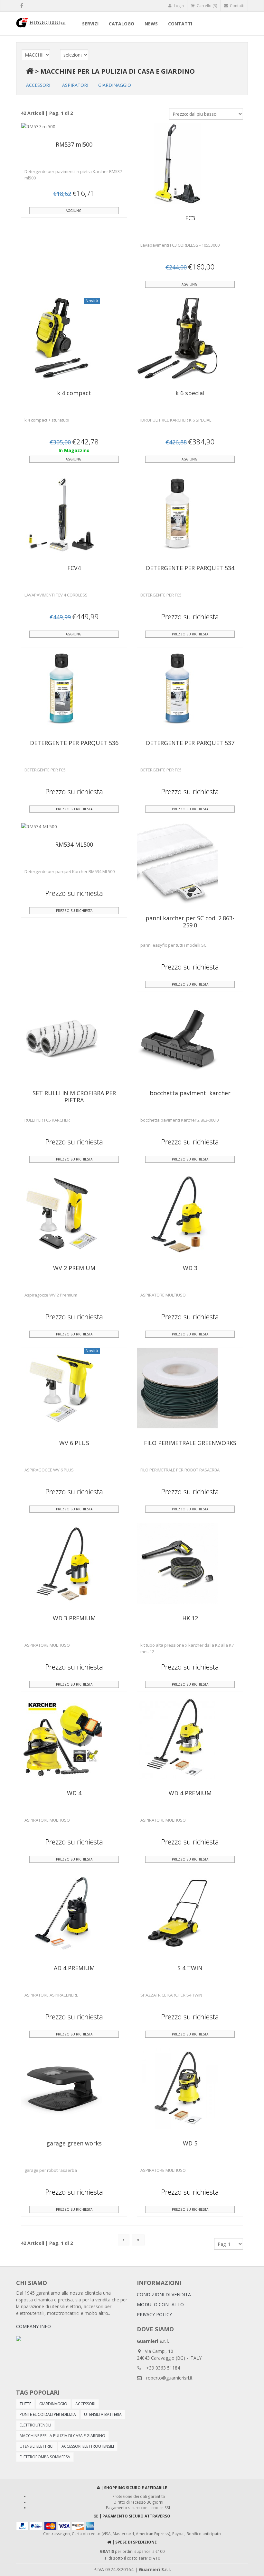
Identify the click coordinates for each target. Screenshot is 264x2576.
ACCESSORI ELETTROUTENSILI (88, 2446)
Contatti (237, 6)
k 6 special (190, 393)
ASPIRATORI (75, 85)
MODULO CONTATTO (160, 2304)
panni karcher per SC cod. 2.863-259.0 (190, 922)
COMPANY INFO (33, 2326)
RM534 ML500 (74, 844)
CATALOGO (122, 24)
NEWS (151, 24)
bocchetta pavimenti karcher (190, 1093)
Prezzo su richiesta (190, 634)
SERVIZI (90, 24)
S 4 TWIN (190, 1968)
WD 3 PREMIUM (74, 1618)
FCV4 (74, 568)
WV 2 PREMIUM (74, 1268)
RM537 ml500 (74, 144)
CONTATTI (180, 24)
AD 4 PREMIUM (74, 1968)
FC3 (190, 218)
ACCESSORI (38, 85)
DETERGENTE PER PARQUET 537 (190, 743)
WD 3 (190, 1268)
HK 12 (190, 1618)
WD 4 (74, 1793)
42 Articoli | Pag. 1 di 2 (47, 113)
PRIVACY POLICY (154, 2314)
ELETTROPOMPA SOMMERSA (45, 2457)
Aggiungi (74, 211)
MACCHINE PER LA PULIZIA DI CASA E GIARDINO (118, 71)
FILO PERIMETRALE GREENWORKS (190, 1443)
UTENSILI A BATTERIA (103, 2414)
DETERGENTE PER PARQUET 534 (190, 568)
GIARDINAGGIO (115, 85)
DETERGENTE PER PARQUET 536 (74, 743)
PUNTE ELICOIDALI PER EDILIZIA (48, 2414)
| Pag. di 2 (47, 2243)
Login (178, 6)
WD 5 (190, 2143)
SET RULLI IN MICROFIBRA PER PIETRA (74, 1097)
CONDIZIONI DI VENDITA (164, 2294)
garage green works (74, 2143)
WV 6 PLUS (74, 1443)
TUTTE (25, 2404)
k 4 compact (74, 393)
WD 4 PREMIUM (190, 1793)
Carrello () (206, 6)
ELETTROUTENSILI (35, 2425)
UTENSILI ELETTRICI (37, 2446)
